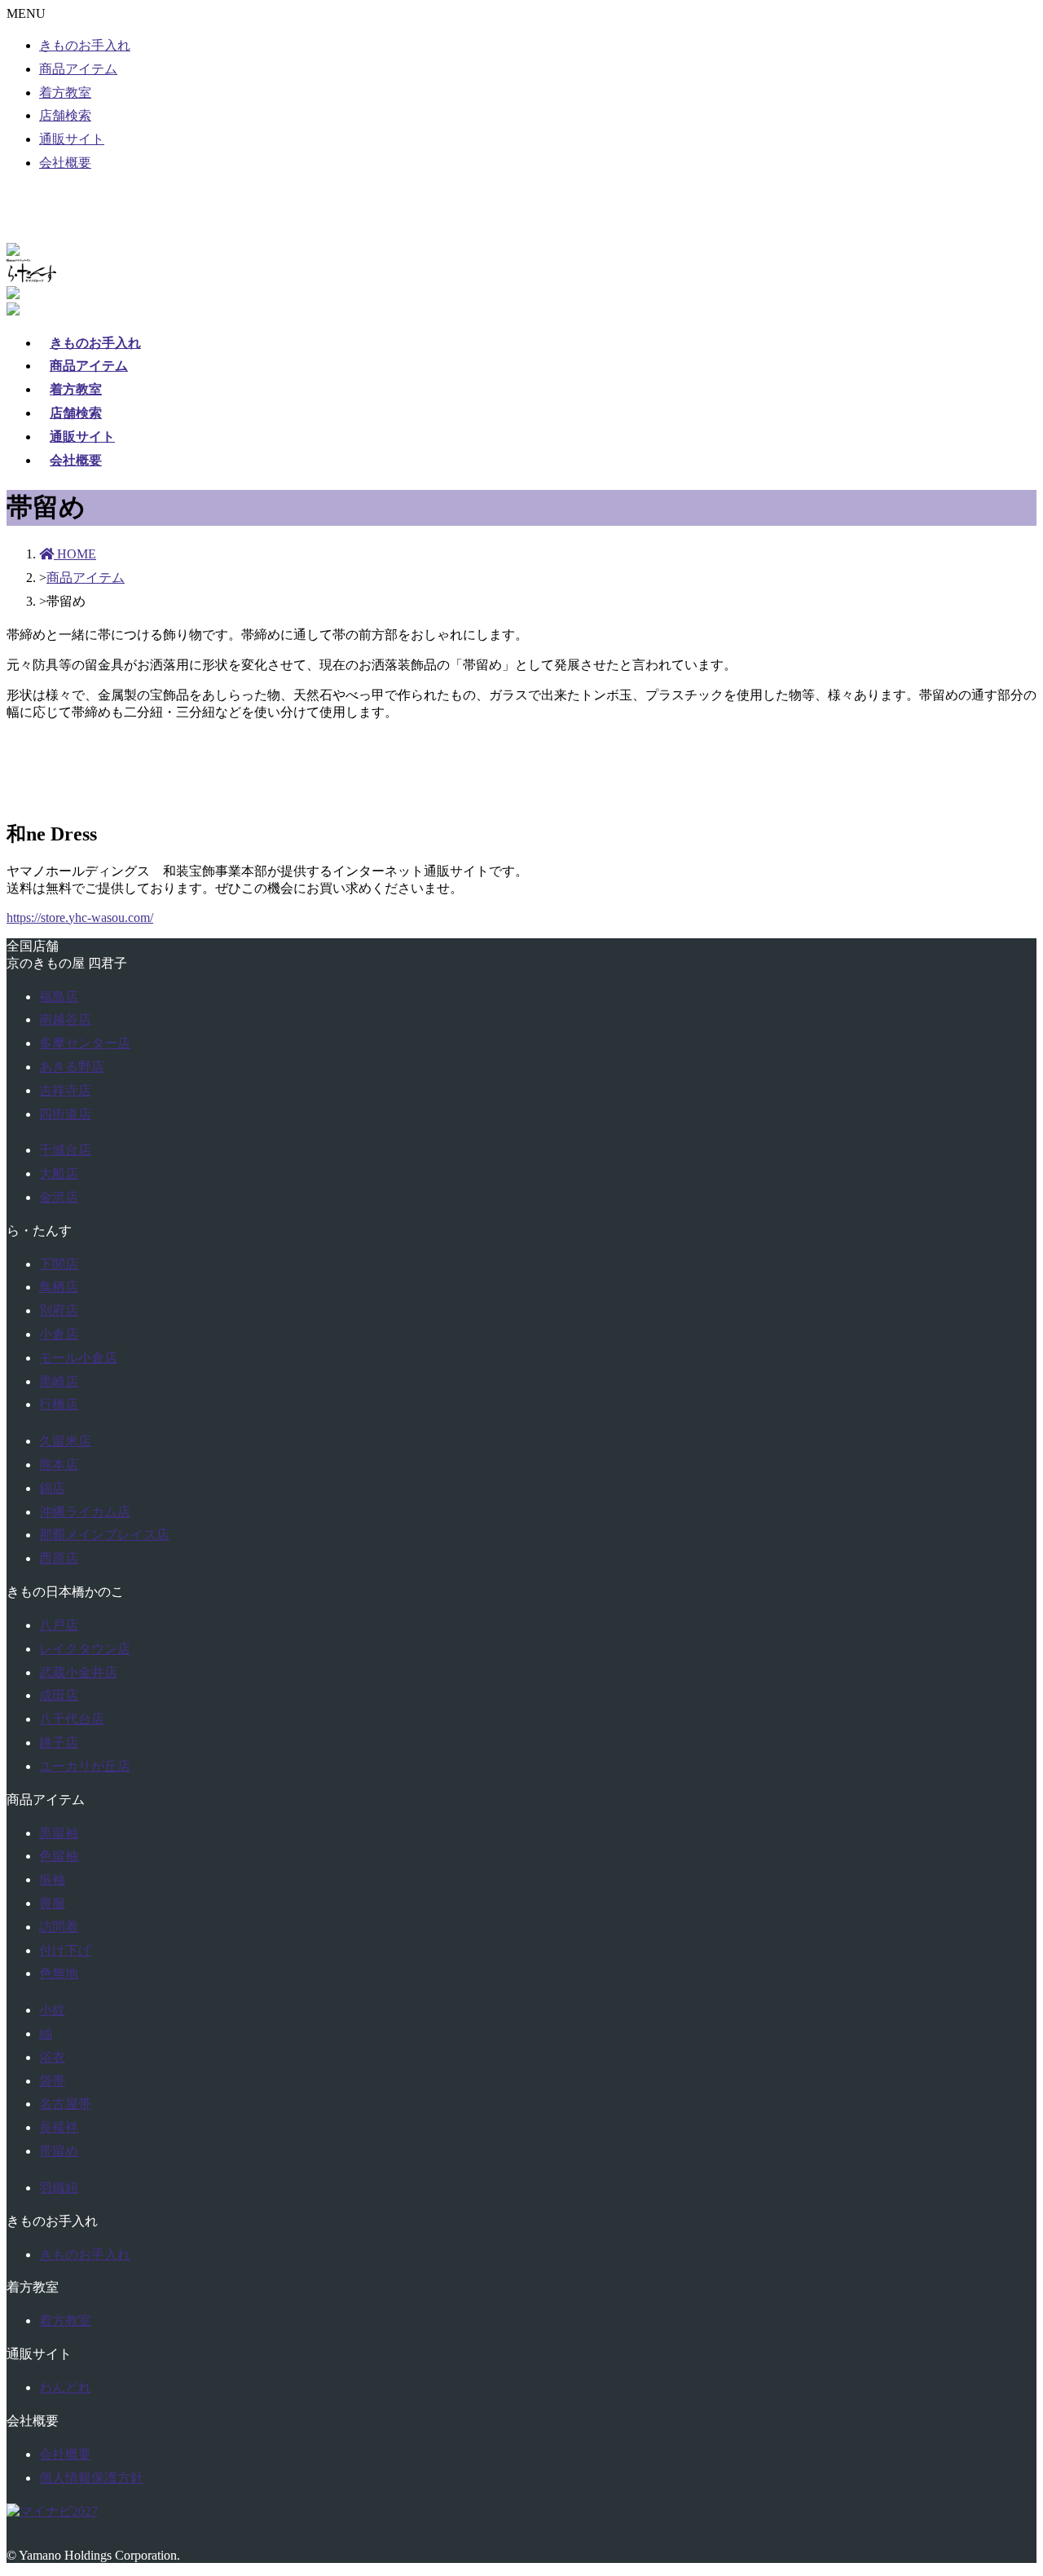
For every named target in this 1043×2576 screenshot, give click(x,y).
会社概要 (65, 163)
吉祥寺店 (65, 1090)
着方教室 (65, 93)
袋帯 (52, 2081)
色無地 (59, 1973)
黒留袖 (59, 1833)
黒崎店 (59, 1381)
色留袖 (59, 1856)
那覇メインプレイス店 (104, 1535)
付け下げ (65, 1950)
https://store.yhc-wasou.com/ (80, 917)
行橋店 (59, 1404)
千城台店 (65, 1150)
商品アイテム (78, 69)
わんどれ (65, 2387)
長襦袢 (59, 2127)
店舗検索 (65, 115)
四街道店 (65, 1114)
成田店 (59, 1695)
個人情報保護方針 (91, 2478)
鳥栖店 (59, 1287)
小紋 (52, 2010)
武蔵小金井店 (78, 1672)
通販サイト (72, 139)
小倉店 (59, 1334)
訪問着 (59, 1927)
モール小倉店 (78, 1358)
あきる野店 (72, 1067)
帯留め (59, 2151)
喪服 (52, 1903)
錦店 (52, 1488)
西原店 (59, 1558)
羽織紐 (59, 2188)
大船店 (59, 1173)
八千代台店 (72, 1719)
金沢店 (59, 1197)
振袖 (52, 1879)
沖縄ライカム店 (85, 1512)
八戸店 (59, 1625)
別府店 (59, 1310)
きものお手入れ (85, 45)
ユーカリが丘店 (85, 1766)
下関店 (59, 1264)
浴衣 (52, 2057)
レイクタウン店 (85, 1649)
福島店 (59, 997)
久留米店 (65, 1441)
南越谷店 (65, 1019)
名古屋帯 (65, 2104)
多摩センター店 (85, 1043)
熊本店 (59, 1464)
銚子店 (59, 1742)
